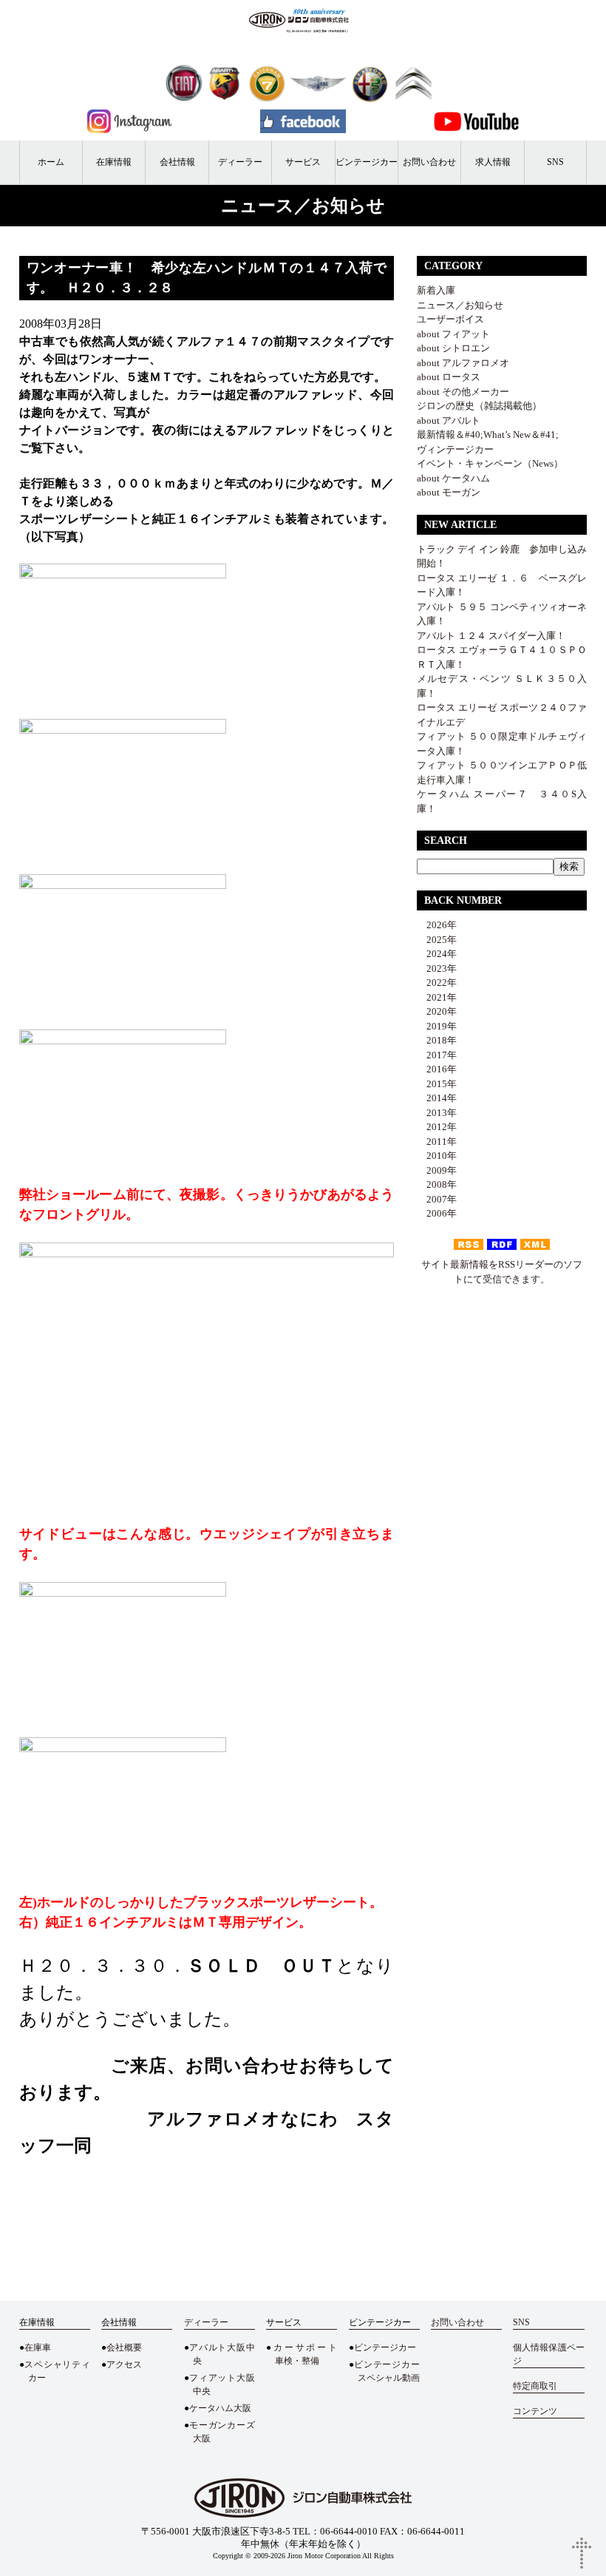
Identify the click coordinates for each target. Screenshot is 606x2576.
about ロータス (449, 377)
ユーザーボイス (450, 319)
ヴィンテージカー (455, 449)
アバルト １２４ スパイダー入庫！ (491, 636)
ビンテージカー (367, 162)
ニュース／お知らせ (460, 305)
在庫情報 (114, 162)
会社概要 (124, 2347)
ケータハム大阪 (220, 2408)
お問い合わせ (429, 162)
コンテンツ (535, 2411)
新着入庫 (436, 290)
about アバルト (449, 420)
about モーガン (449, 492)
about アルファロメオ (463, 363)
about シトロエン (453, 348)
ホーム (51, 162)
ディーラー (240, 162)
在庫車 (38, 2347)
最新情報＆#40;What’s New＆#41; (488, 435)
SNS (555, 162)
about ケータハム (453, 478)
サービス (303, 162)
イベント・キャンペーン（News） (490, 463)
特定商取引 (535, 2386)
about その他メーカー (463, 392)
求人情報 (493, 162)
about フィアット (453, 334)
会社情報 (177, 162)
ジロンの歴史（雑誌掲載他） (479, 406)
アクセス (124, 2364)
